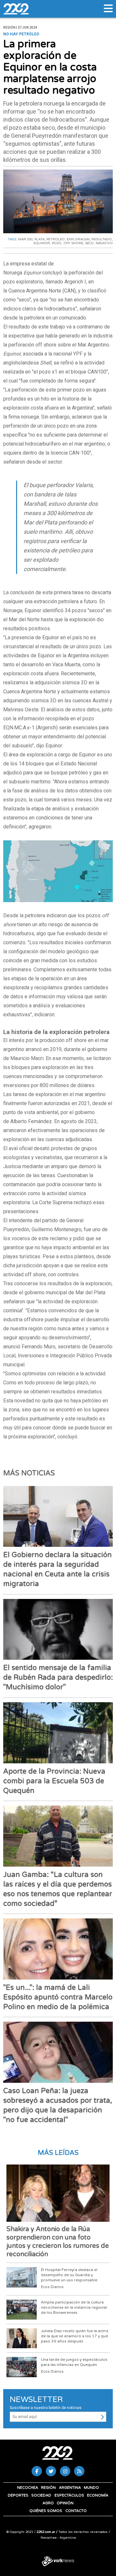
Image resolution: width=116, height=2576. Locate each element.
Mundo (91, 2488)
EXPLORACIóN (78, 239)
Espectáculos (69, 2495)
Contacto (76, 2511)
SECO (89, 243)
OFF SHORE (73, 243)
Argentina (70, 2488)
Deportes (18, 2495)
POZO (57, 243)
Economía (98, 2495)
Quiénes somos (46, 2511)
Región (48, 2488)
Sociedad (41, 2495)
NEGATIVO (104, 243)
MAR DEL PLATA (31, 239)
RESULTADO (102, 239)
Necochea (28, 2488)
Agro (48, 2503)
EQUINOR (42, 243)
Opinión (65, 2503)
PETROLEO (56, 239)
